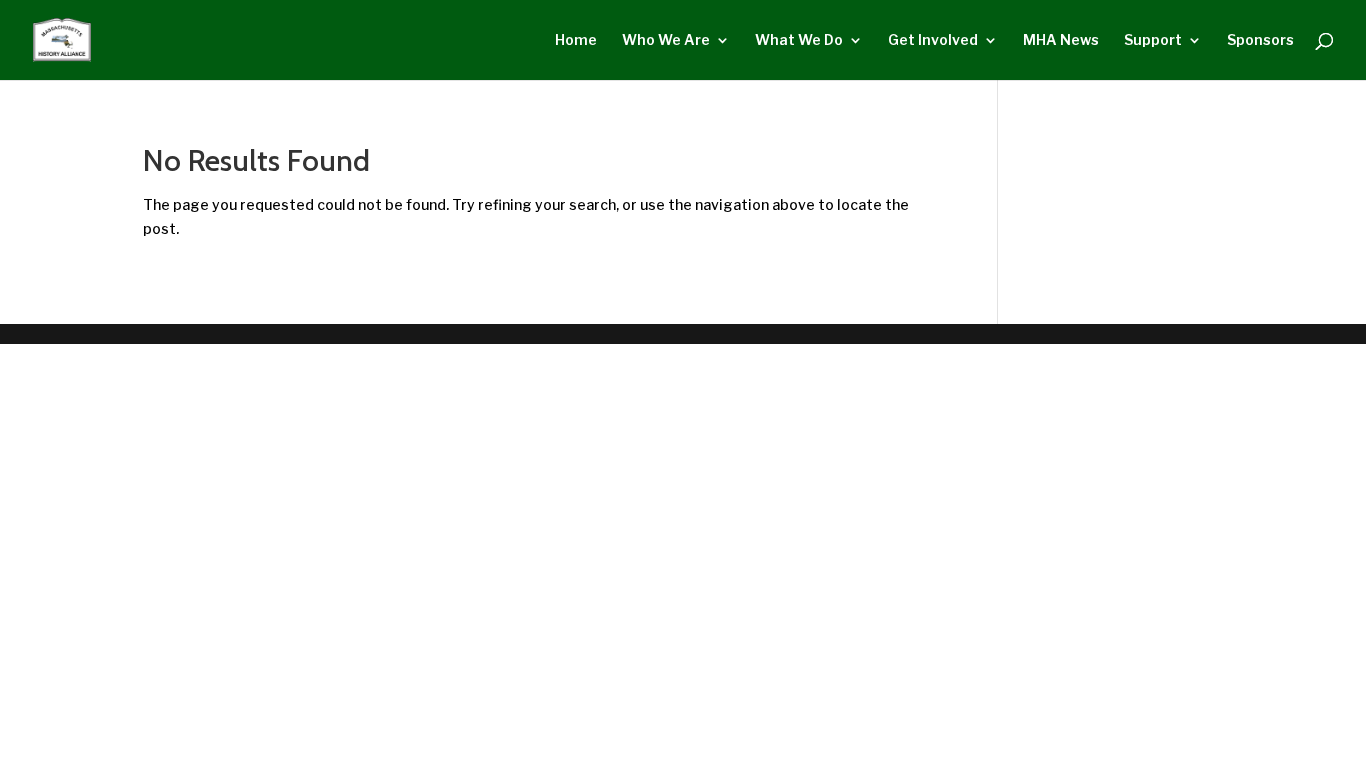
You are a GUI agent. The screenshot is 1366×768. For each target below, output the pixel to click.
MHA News (1061, 40)
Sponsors (1260, 40)
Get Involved (933, 40)
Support (1153, 40)
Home (576, 40)
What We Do (799, 40)
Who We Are (666, 40)
